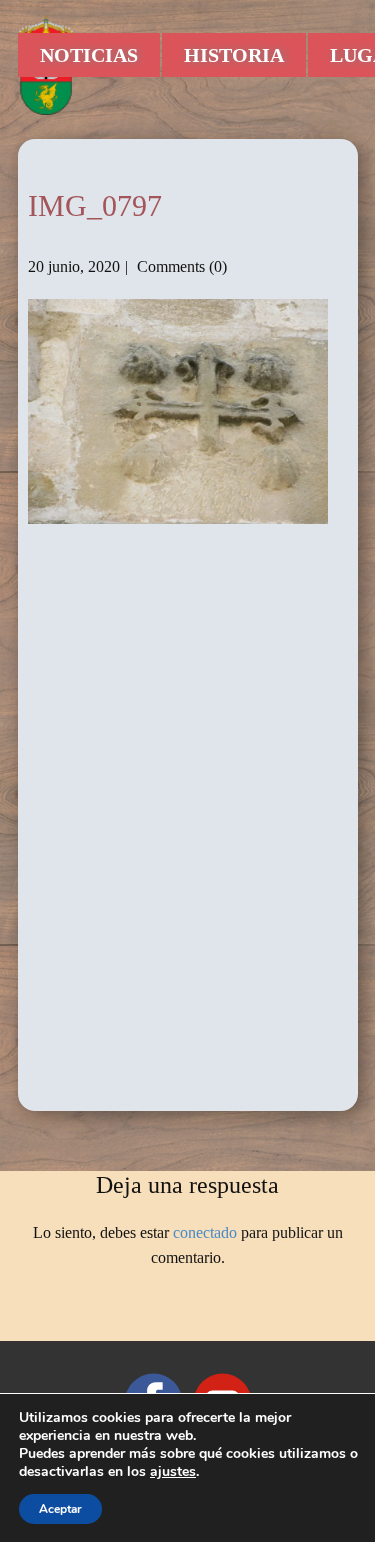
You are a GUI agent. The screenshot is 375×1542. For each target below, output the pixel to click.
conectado (205, 1232)
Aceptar (60, 1509)
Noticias (89, 55)
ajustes (173, 1472)
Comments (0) (180, 266)
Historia (234, 55)
